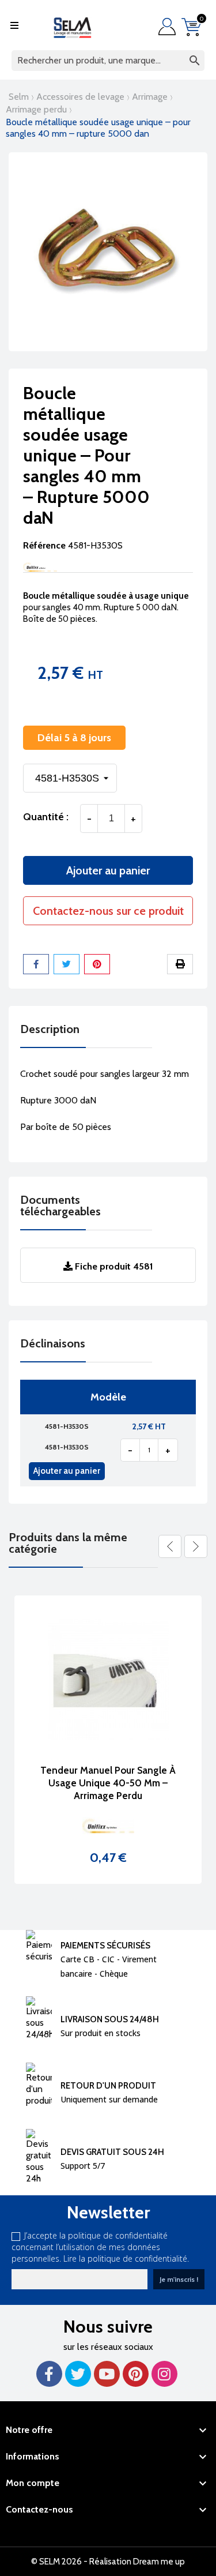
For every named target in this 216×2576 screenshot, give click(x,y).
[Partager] (36, 964)
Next (196, 1546)
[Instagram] (164, 2374)
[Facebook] (49, 2374)
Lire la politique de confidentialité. (126, 2258)
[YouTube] (107, 2374)
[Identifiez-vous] (170, 27)
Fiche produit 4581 (113, 1266)
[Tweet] (67, 964)
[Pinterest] (97, 964)
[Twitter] (78, 2374)
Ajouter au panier (108, 870)
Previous (170, 1546)
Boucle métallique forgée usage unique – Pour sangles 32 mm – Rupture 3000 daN (115, 1783)
